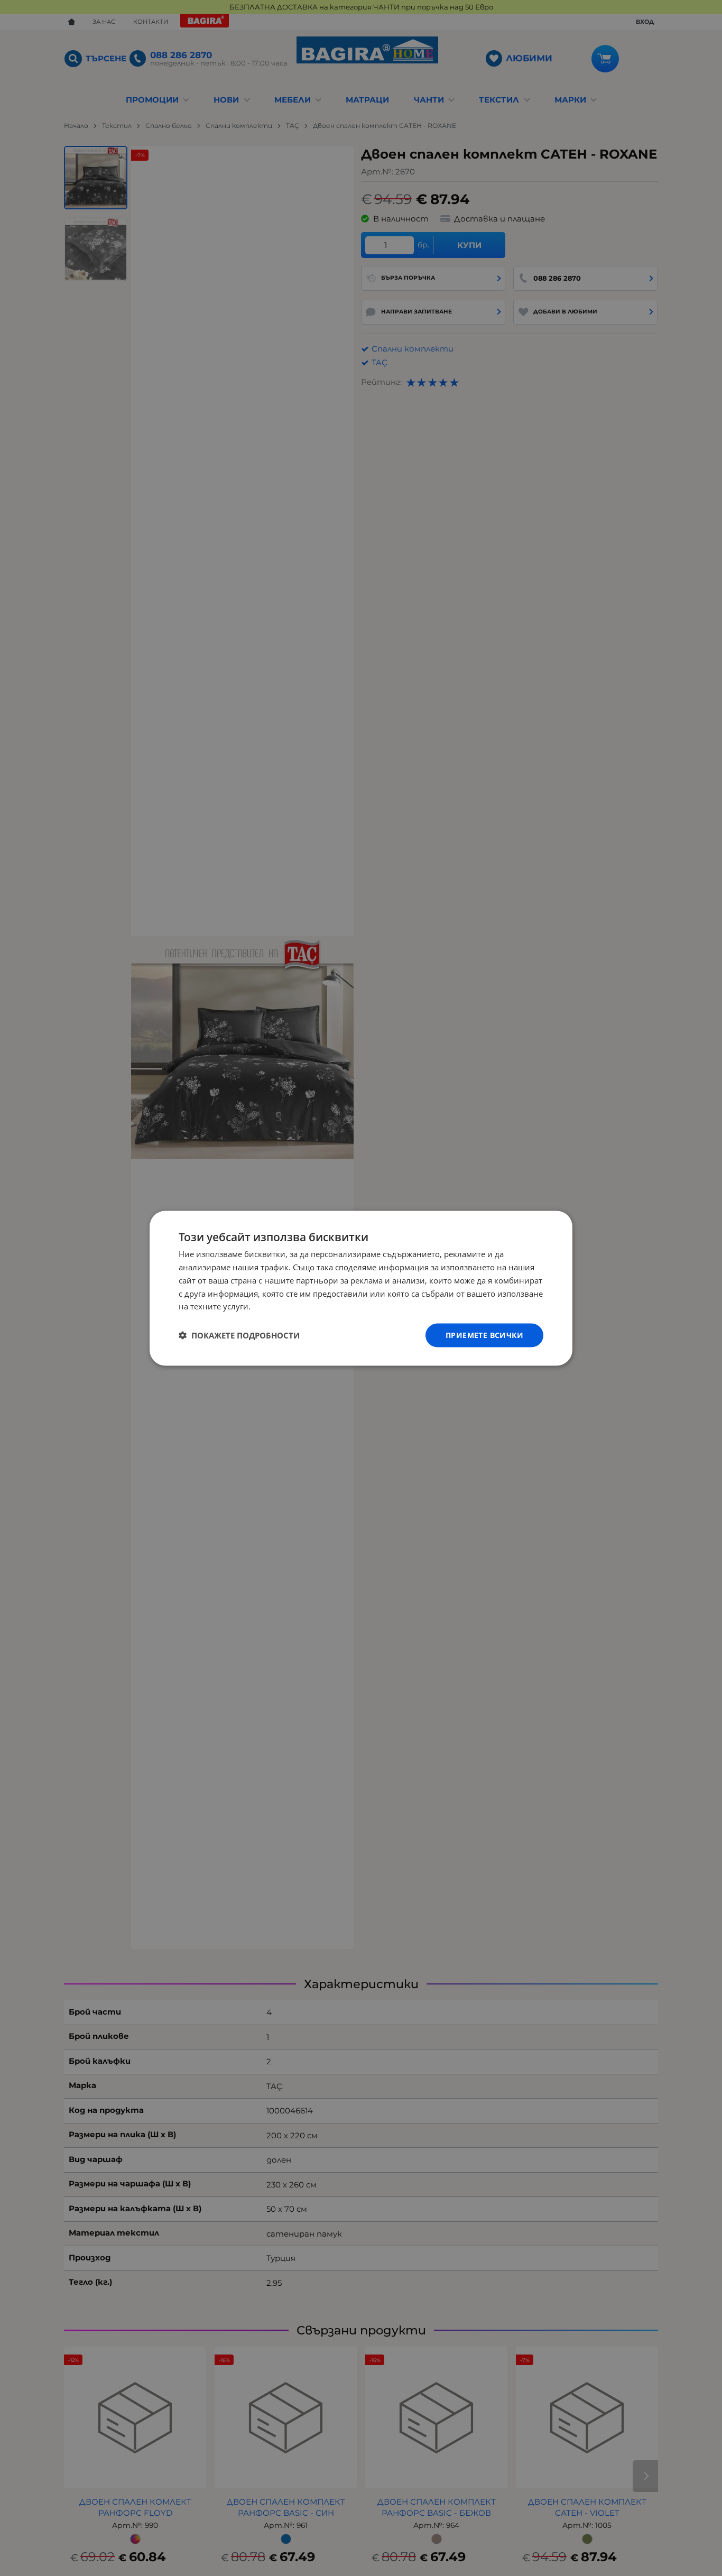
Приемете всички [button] (484, 1335)
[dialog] (361, 1288)
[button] (239, 1335)
